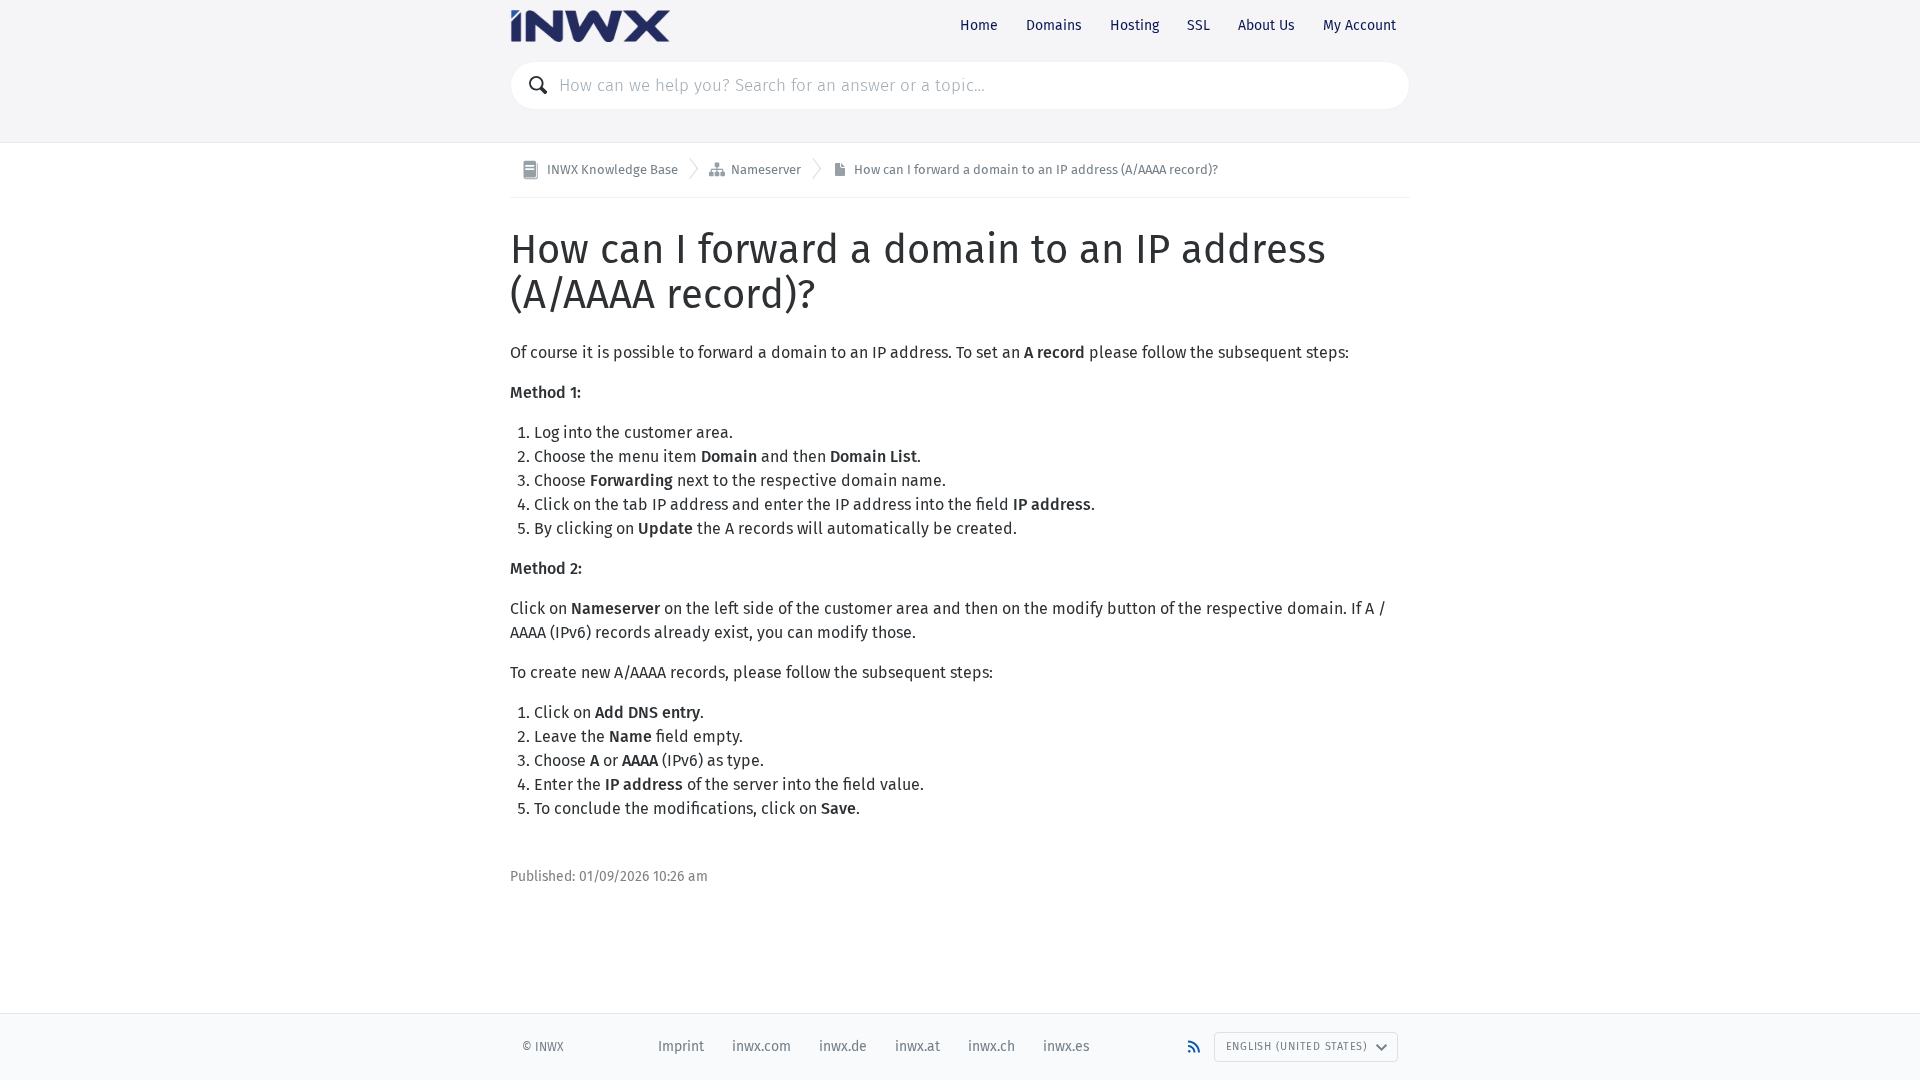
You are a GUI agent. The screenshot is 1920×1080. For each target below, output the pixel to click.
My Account (1359, 25)
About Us (1266, 25)
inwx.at (917, 1046)
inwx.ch (991, 1046)
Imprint (681, 1046)
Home (979, 25)
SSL (1198, 25)
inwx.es (1066, 1046)
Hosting (1134, 25)
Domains (1054, 25)
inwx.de (843, 1046)
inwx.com (761, 1046)
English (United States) (1297, 1046)
